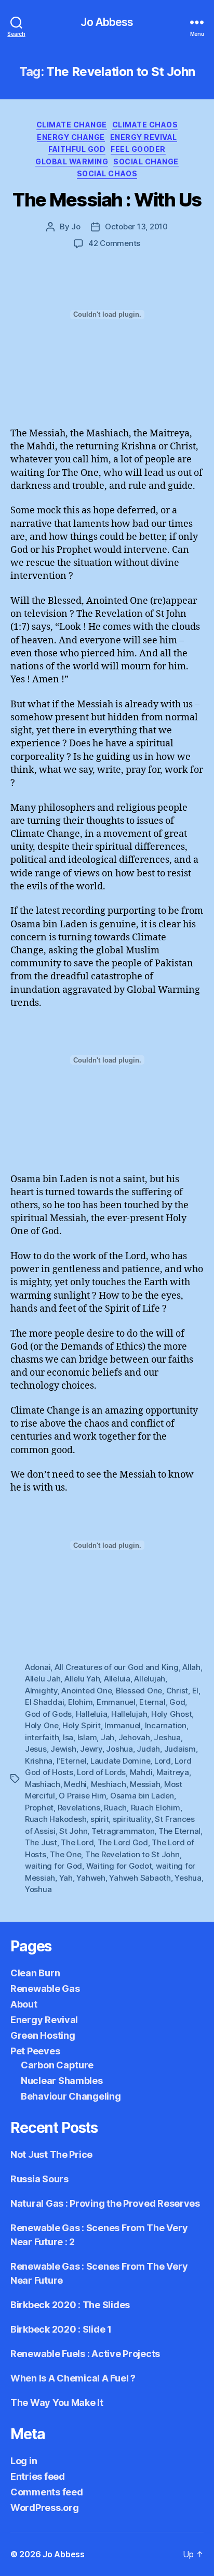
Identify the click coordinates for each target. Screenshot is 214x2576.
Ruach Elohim (156, 1808)
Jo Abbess (107, 22)
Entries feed (38, 2476)
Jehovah (134, 1737)
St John (73, 1831)
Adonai (38, 1667)
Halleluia (92, 1714)
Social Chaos (107, 173)
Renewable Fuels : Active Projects (85, 2354)
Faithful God (77, 149)
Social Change (146, 161)
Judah (148, 1749)
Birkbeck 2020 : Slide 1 (61, 2329)
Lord (163, 1761)
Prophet (39, 1808)
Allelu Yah (82, 1679)
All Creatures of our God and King (117, 1667)
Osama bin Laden (142, 1796)
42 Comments (114, 243)
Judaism (180, 1749)
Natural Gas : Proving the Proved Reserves (105, 2203)
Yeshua (188, 1878)
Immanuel (123, 1725)
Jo (76, 226)
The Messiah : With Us (107, 200)
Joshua (119, 1749)
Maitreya (173, 1772)
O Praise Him (82, 1796)
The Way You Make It (57, 2403)
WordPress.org (45, 2508)
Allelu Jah (43, 1679)
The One (65, 1854)
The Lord (77, 1842)
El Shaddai (44, 1702)
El (196, 1691)
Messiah (145, 1784)
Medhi (75, 1784)
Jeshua (167, 1737)
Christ (177, 1691)
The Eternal (179, 1831)
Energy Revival (144, 137)
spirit (99, 1819)
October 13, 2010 (136, 226)
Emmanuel (116, 1702)
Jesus (36, 1749)
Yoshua (38, 1889)
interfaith (42, 1737)
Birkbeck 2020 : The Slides (70, 2305)
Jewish (63, 1749)
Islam (87, 1737)
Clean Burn (35, 1973)
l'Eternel (72, 1761)
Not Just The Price (51, 2154)
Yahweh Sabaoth (140, 1878)
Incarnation (166, 1725)
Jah (108, 1737)
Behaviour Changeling (71, 2096)
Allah (191, 1667)
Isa (68, 1737)
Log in (24, 2461)
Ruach (115, 1808)
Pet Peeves (35, 2051)
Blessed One (139, 1691)
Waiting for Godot (119, 1866)
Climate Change (72, 125)
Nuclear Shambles (62, 2081)
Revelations (79, 1808)
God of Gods (48, 1714)
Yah (66, 1878)
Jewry (91, 1749)
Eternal (152, 1702)
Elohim (80, 1702)
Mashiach (43, 1784)
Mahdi (141, 1772)
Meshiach (109, 1784)
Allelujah (150, 1679)
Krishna (39, 1761)
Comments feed (47, 2492)
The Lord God (123, 1842)
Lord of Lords (101, 1772)
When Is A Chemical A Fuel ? (73, 2378)
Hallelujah (129, 1714)
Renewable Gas (45, 1989)
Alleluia (117, 1679)
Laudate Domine (120, 1761)
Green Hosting (43, 2035)
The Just (41, 1842)
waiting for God (53, 1866)
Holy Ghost (171, 1714)
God (177, 1702)
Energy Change (71, 137)
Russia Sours (39, 2179)
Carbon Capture (57, 2065)
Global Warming (72, 161)
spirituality (132, 1819)
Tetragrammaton (123, 1831)
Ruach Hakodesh (56, 1819)
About (24, 2004)
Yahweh (91, 1878)
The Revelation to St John (132, 1854)
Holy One (42, 1725)
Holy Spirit (81, 1725)
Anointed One (86, 1691)
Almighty (41, 1691)
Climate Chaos (145, 125)
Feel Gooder (138, 149)
